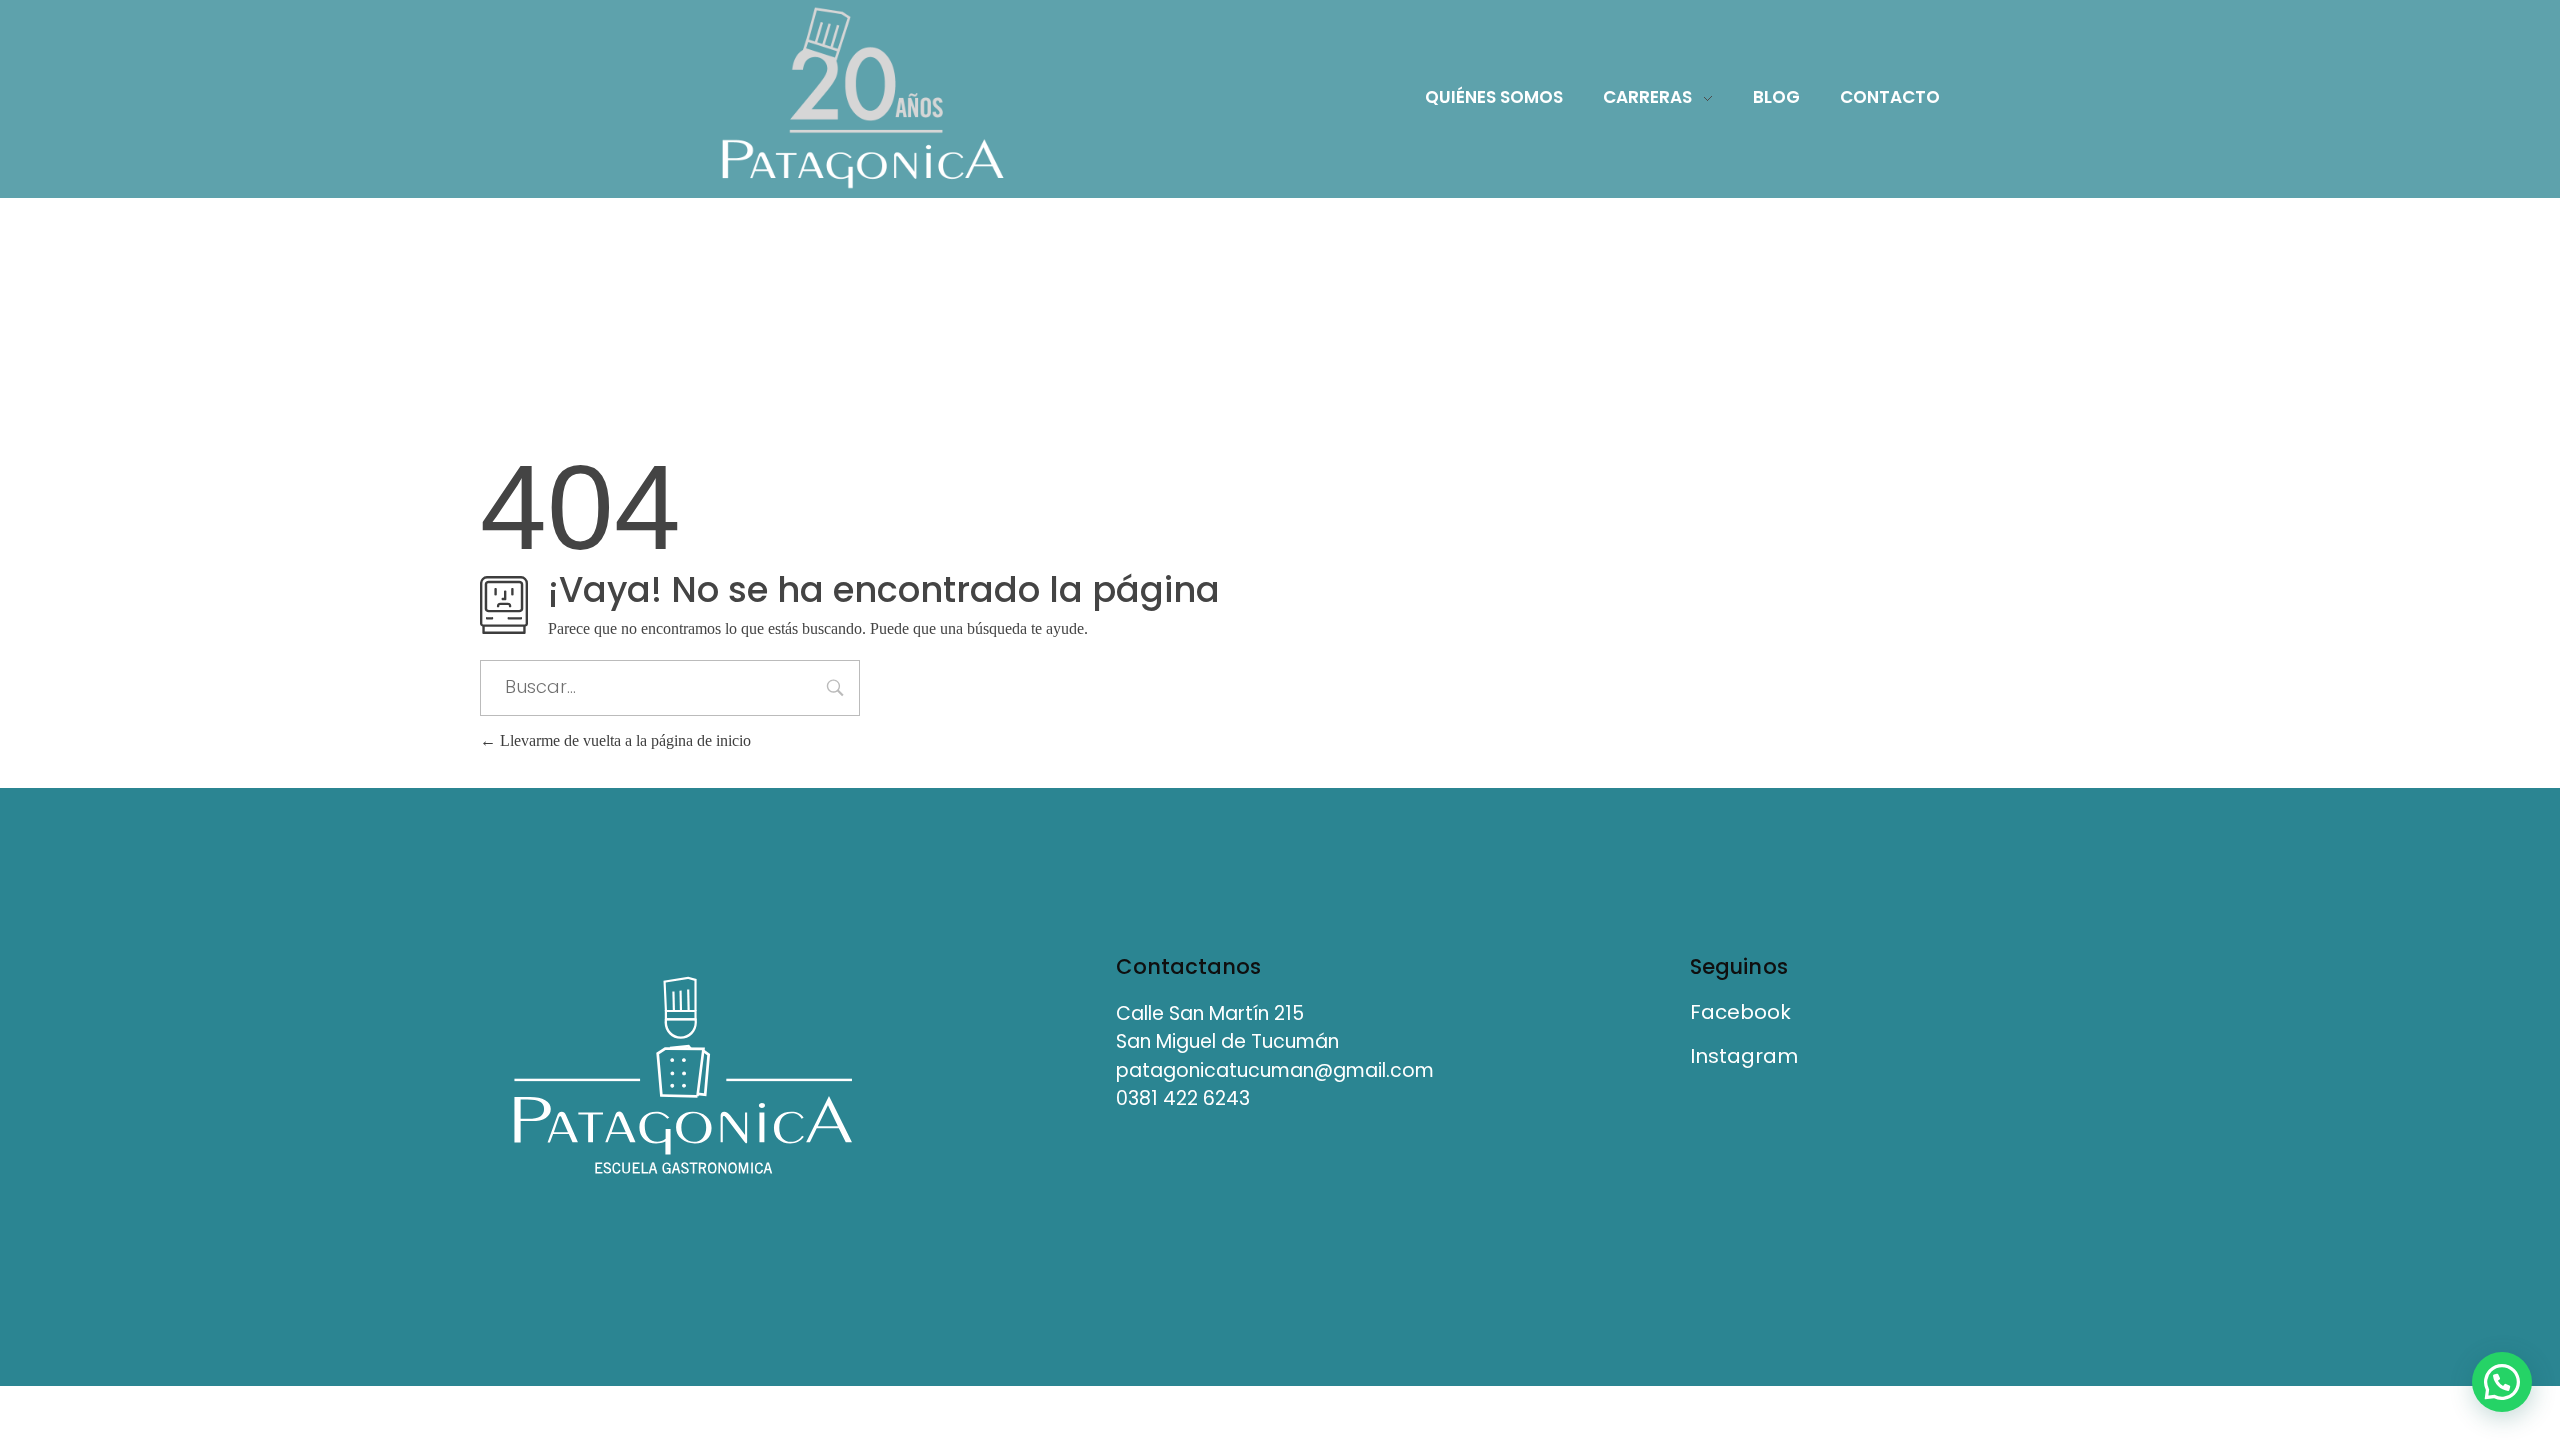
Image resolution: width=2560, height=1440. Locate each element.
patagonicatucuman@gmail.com (1275, 1070)
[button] (2502, 1382)
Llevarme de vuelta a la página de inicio (623, 740)
